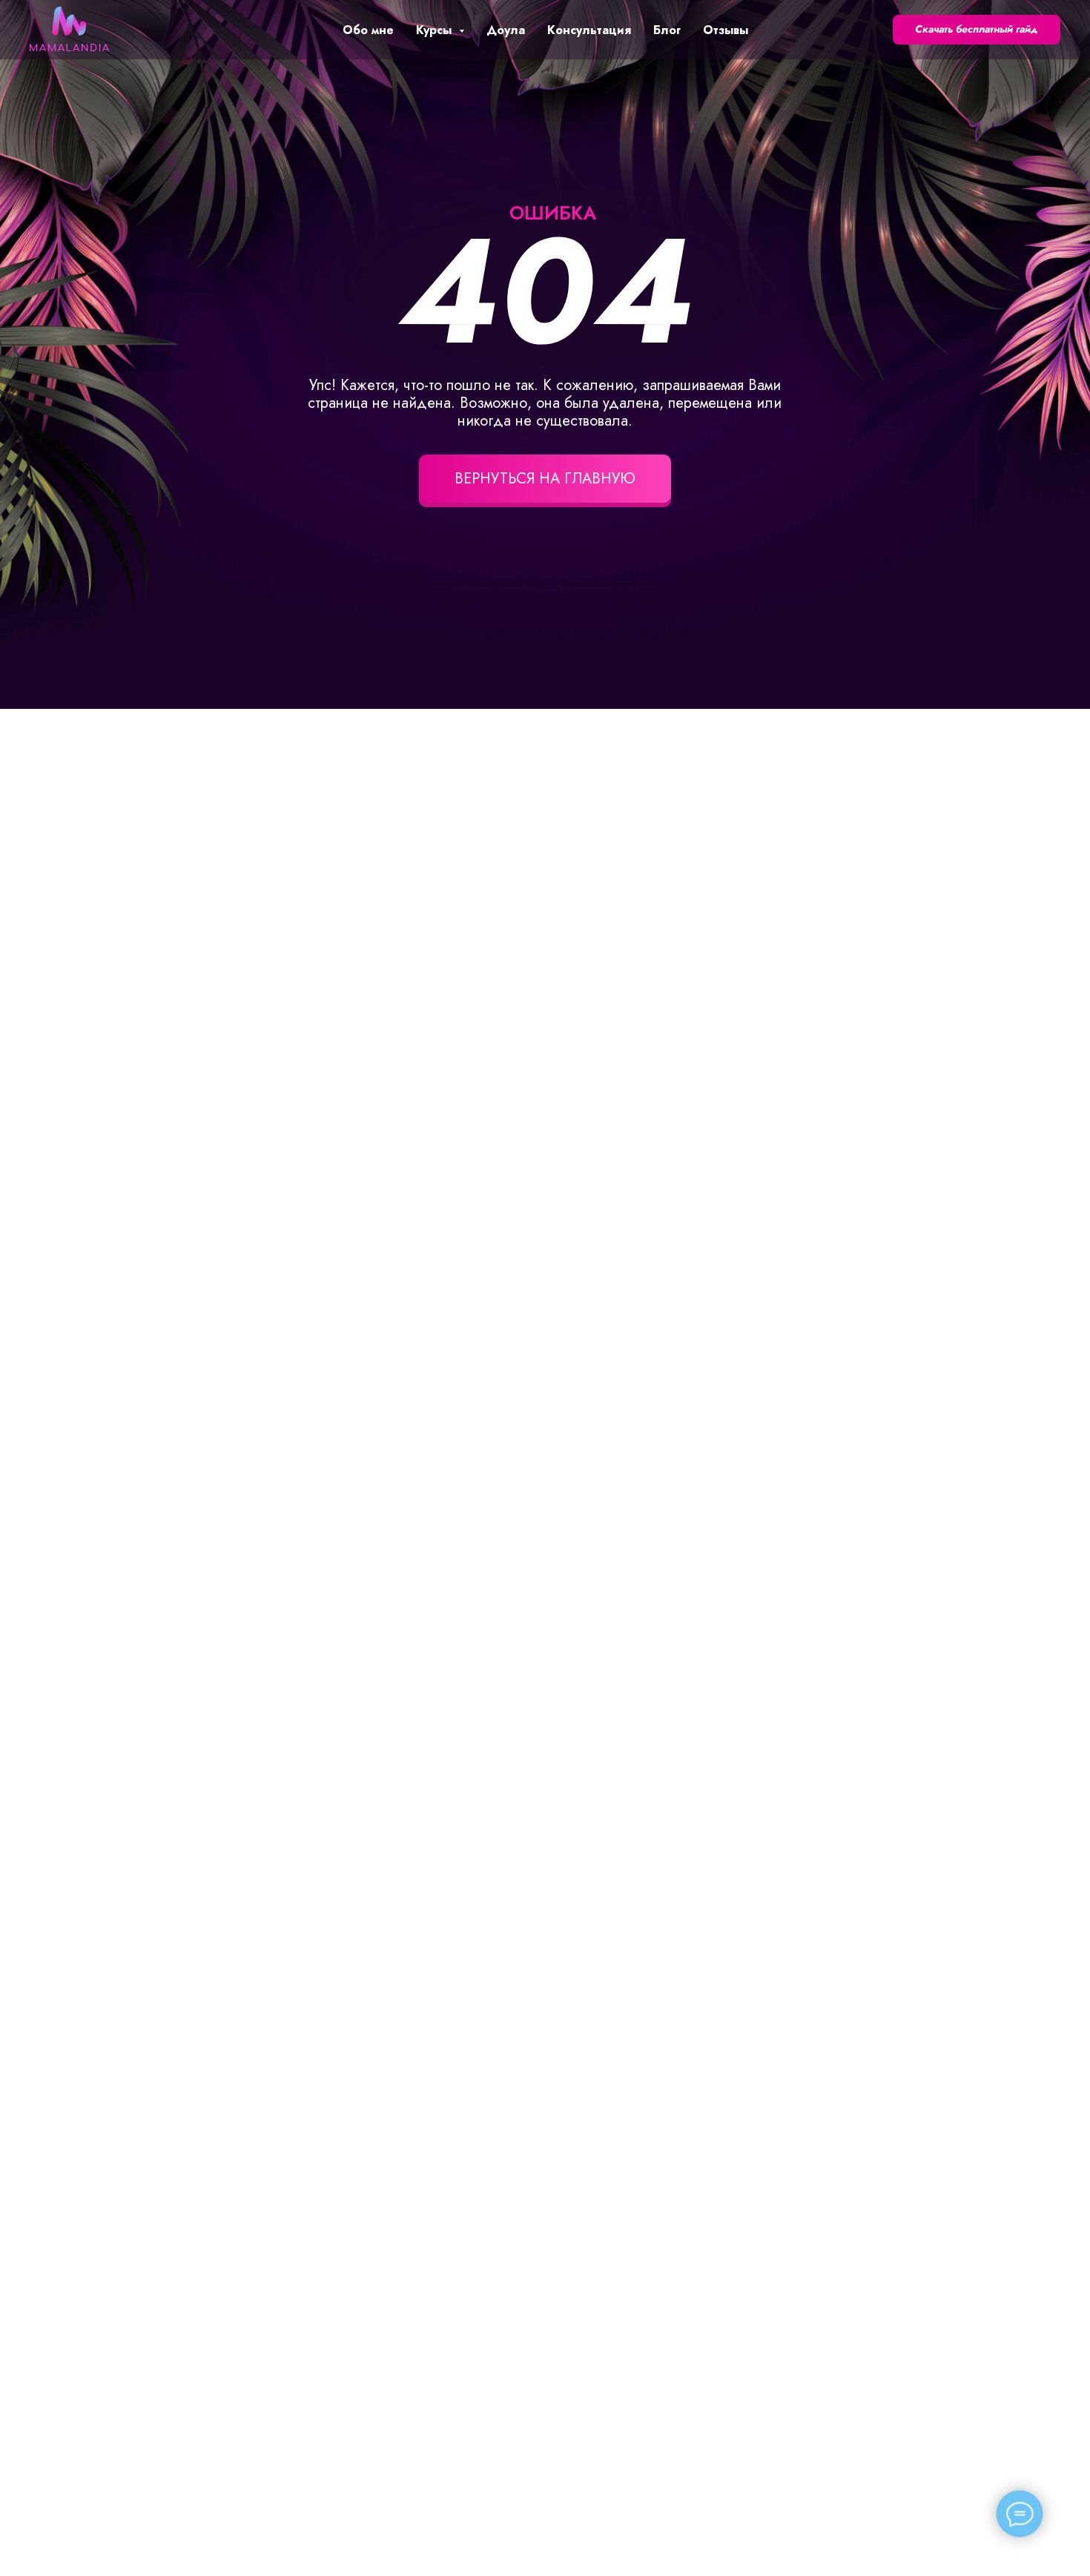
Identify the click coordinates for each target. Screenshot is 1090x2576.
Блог (667, 30)
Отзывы (726, 30)
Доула (506, 30)
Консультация (589, 30)
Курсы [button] (436, 30)
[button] (977, 30)
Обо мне (368, 30)
